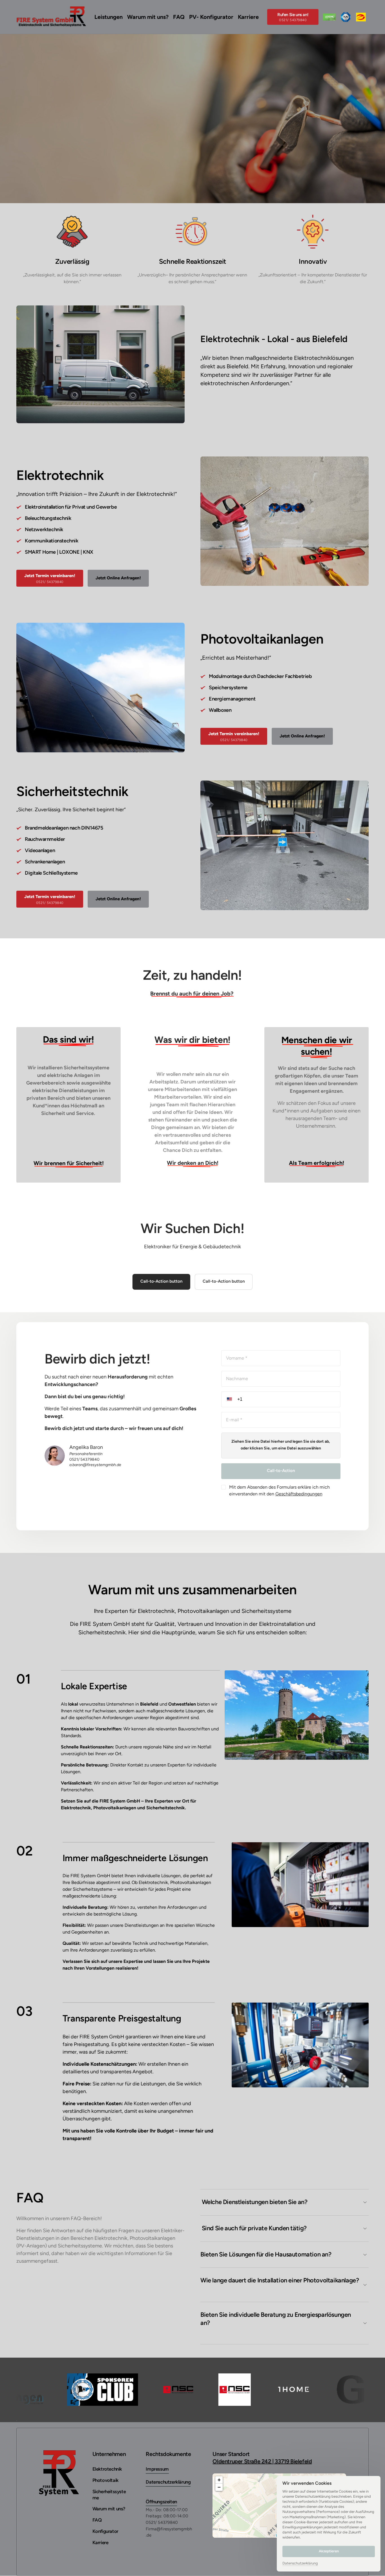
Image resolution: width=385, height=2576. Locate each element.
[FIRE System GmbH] (361, 17)
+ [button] (219, 2480)
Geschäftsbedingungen (299, 1494)
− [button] (219, 2487)
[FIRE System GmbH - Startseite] (51, 17)
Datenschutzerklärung (300, 2564)
